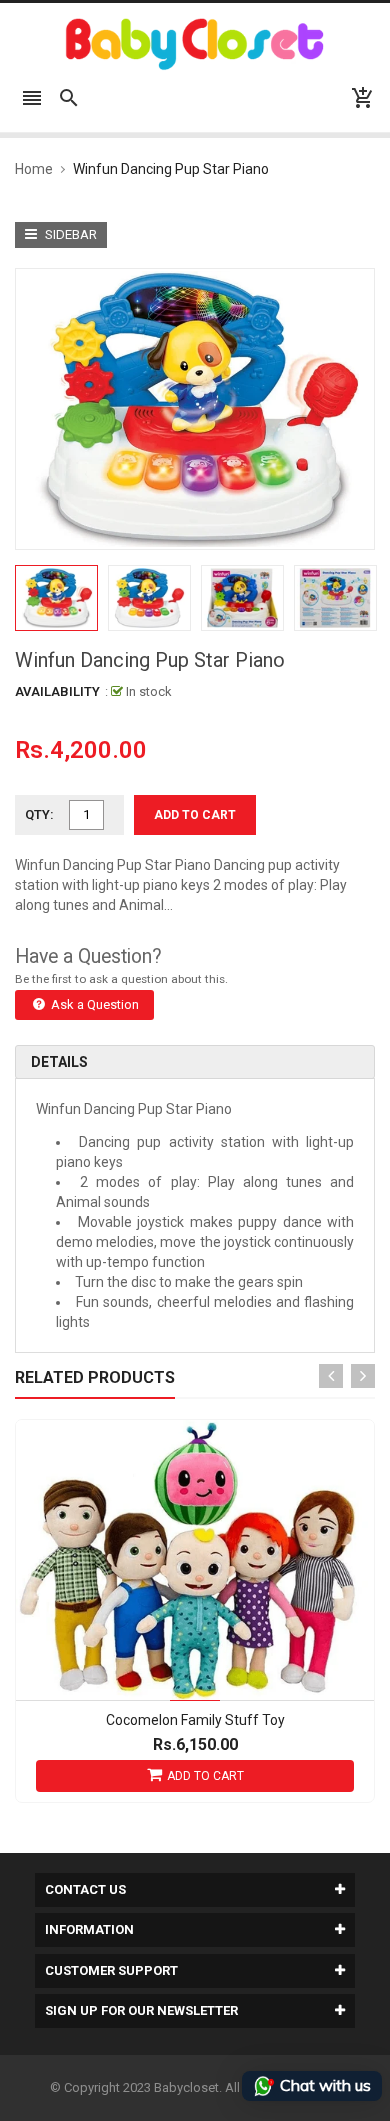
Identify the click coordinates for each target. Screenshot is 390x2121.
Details (59, 1062)
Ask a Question (93, 1004)
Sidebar (69, 234)
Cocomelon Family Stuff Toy (195, 1720)
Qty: (39, 814)
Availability (57, 691)
